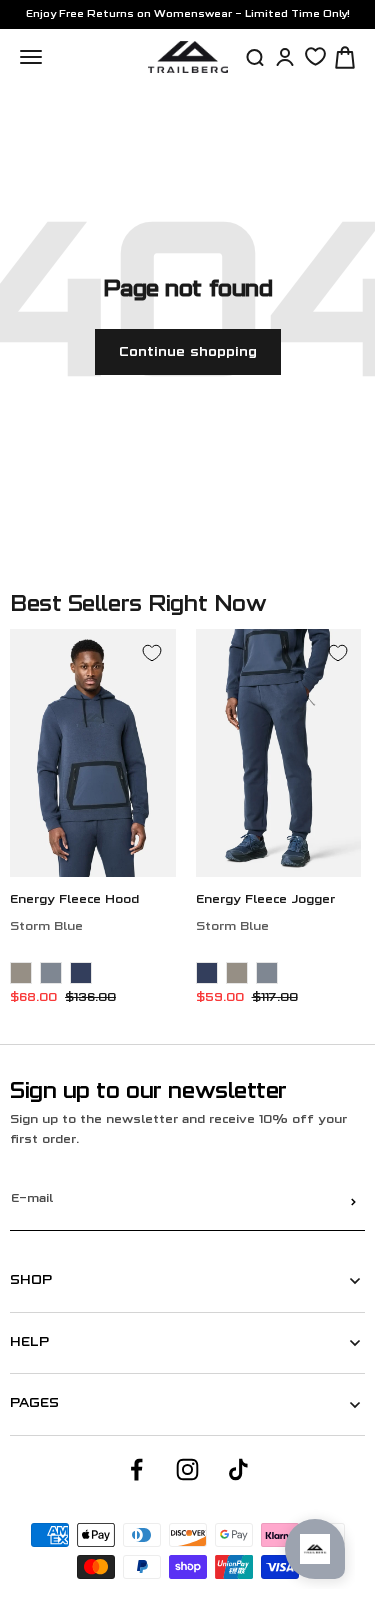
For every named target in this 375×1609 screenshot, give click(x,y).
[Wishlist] (315, 56)
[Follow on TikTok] (238, 1469)
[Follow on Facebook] (136, 1469)
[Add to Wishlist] (152, 653)
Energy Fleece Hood (74, 900)
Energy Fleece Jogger (265, 900)
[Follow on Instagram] (187, 1469)
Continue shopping (188, 352)
